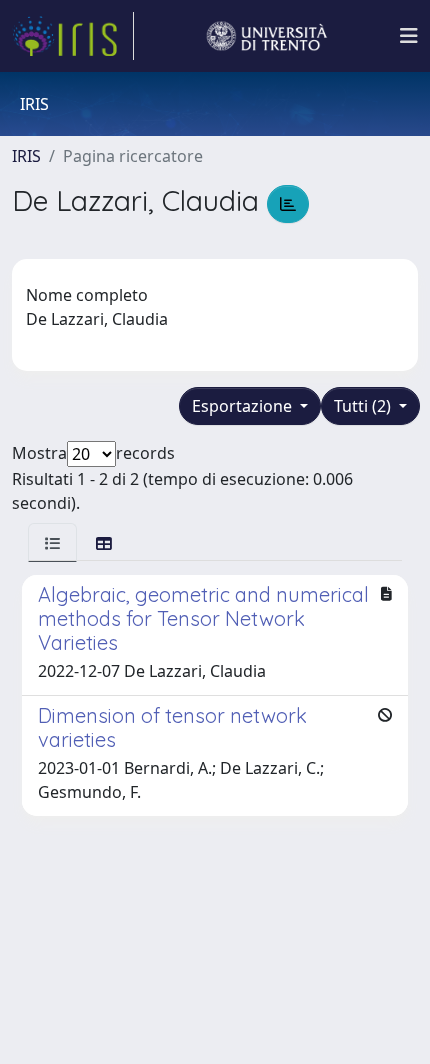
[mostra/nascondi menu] (409, 36)
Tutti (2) (364, 406)
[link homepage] (73, 36)
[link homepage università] (267, 36)
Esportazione (244, 406)
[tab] (52, 542)
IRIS (26, 156)
